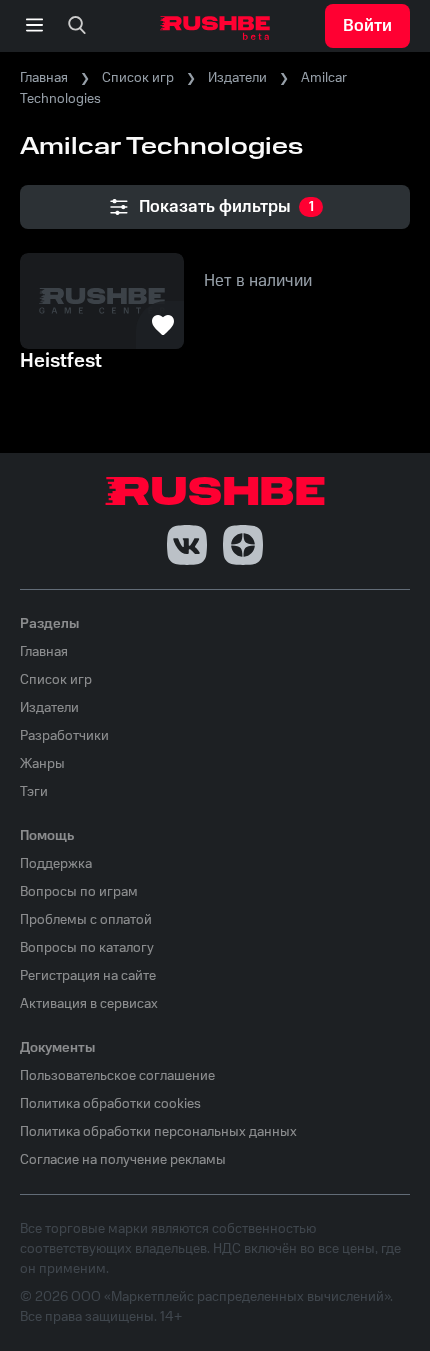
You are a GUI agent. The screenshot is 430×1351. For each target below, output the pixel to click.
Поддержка (56, 864)
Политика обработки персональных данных (158, 1132)
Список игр (138, 78)
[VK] (187, 545)
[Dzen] (243, 545)
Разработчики (64, 736)
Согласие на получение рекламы (123, 1160)
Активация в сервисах (89, 1004)
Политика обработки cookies (110, 1104)
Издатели (237, 78)
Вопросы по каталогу (87, 948)
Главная (44, 78)
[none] (77, 26)
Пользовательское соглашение (117, 1076)
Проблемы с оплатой (86, 920)
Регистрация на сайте (88, 976)
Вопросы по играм (79, 892)
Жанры (42, 764)
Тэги (34, 792)
